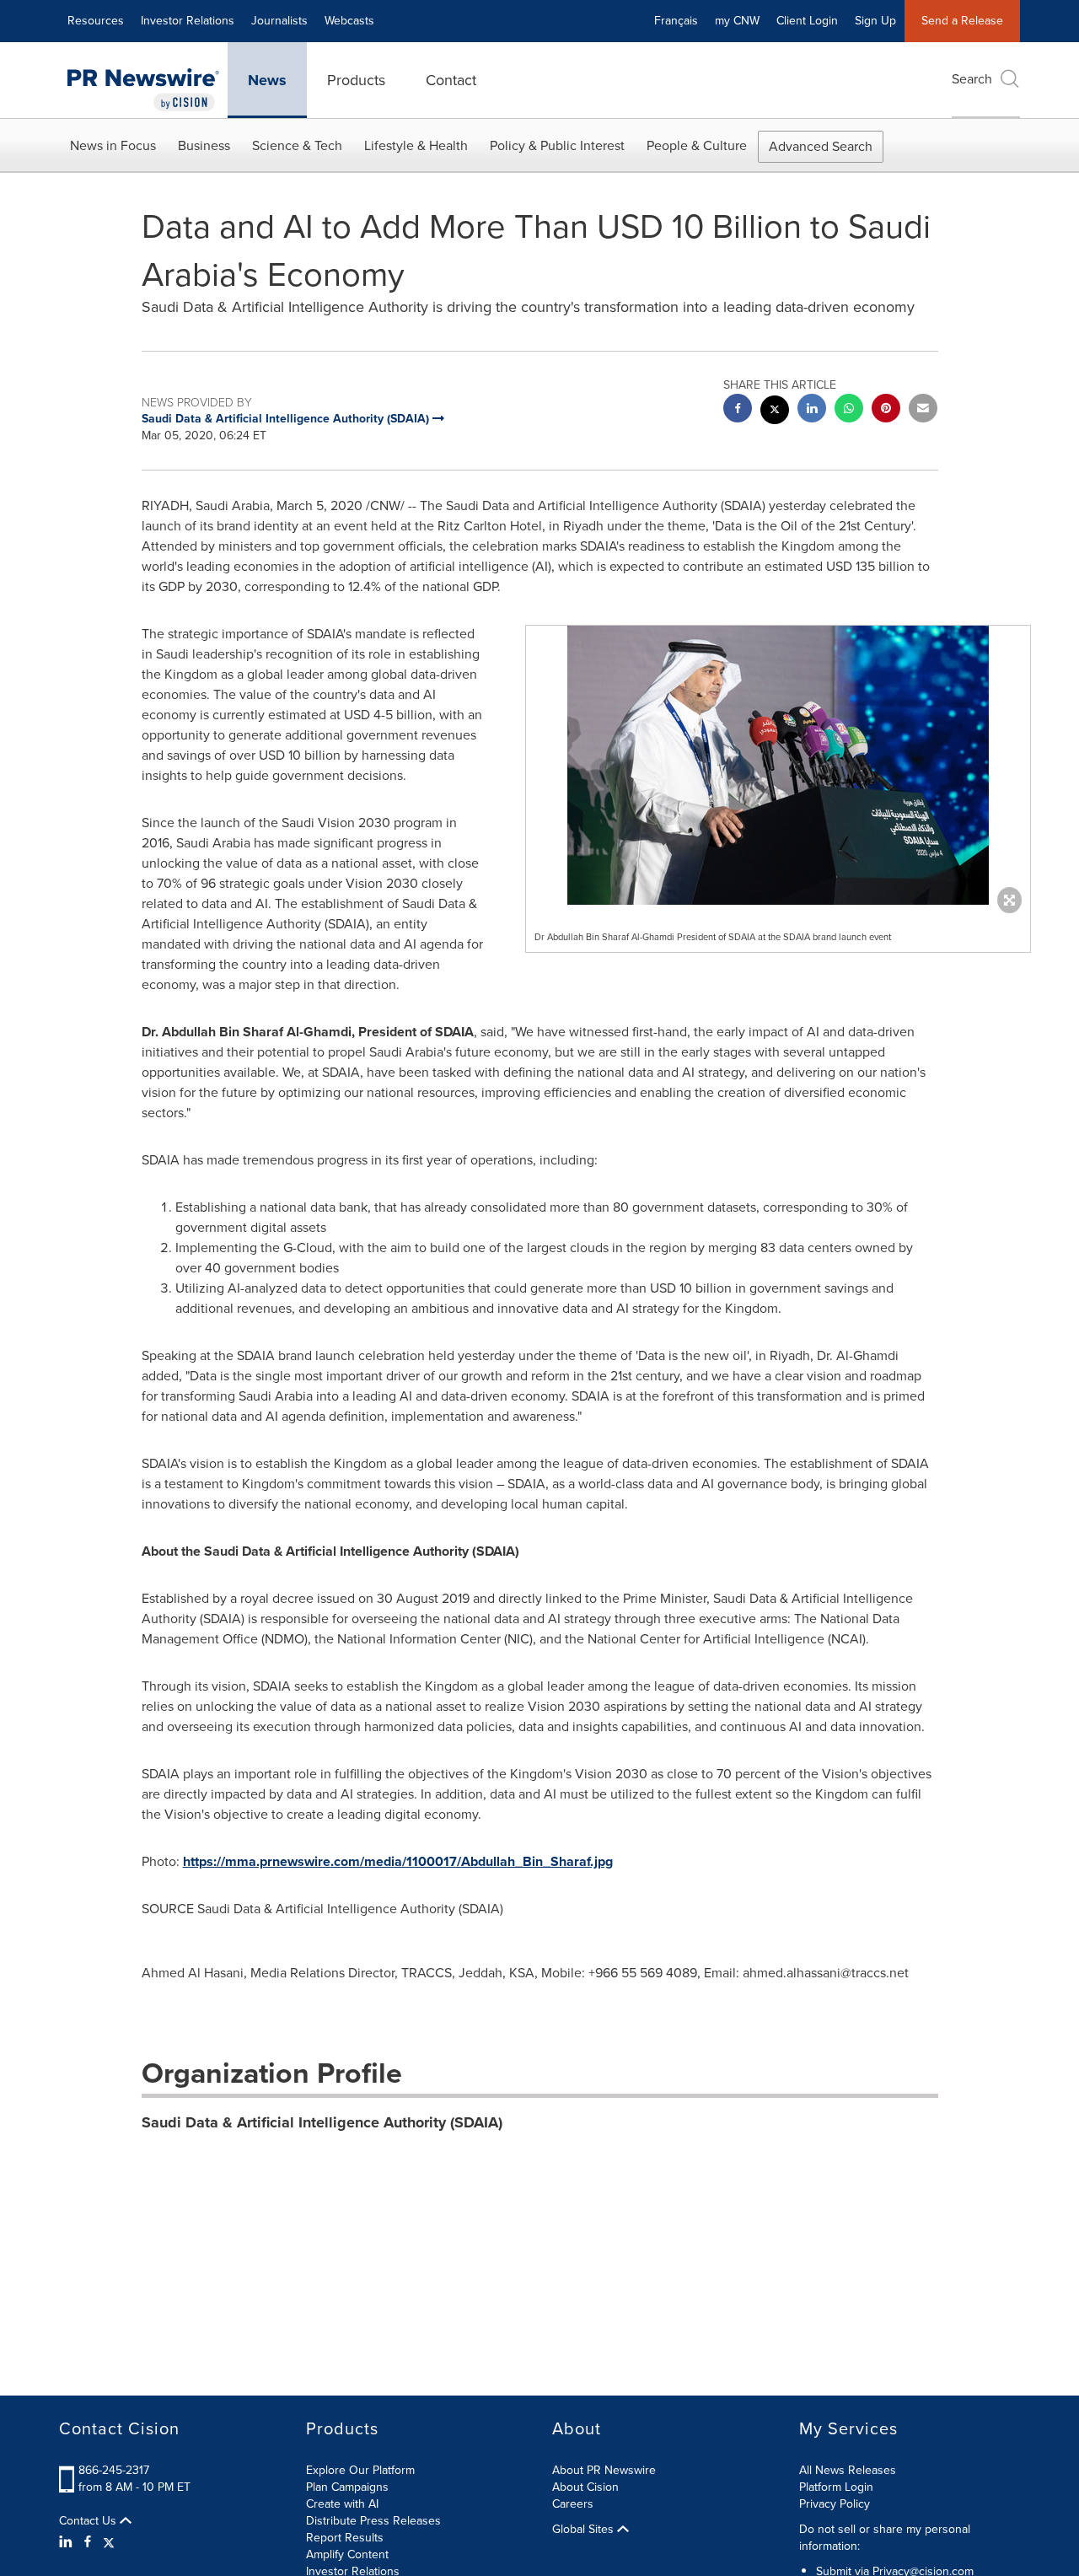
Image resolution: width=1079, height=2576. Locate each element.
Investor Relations (188, 21)
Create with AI (342, 2504)
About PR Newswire (604, 2470)
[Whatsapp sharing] (849, 410)
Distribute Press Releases (373, 2521)
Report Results (345, 2538)
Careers (573, 2504)
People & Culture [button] (697, 145)
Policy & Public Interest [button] (557, 145)
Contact (451, 80)
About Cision (585, 2487)
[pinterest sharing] (886, 410)
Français (676, 21)
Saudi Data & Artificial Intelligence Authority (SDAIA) (322, 2122)
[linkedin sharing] (812, 410)
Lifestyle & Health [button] (416, 145)
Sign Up (875, 21)
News (267, 80)
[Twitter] (109, 2542)
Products (356, 80)
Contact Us (89, 2521)
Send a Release (962, 21)
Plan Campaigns (347, 2487)
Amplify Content (347, 2554)
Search (972, 79)
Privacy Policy (835, 2504)
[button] (778, 765)
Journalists (279, 21)
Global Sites (585, 2530)
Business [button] (204, 145)
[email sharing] (923, 410)
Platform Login (836, 2487)
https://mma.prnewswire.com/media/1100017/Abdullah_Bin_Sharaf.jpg (398, 1861)
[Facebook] (88, 2542)
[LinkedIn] (68, 2542)
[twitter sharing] (775, 412)
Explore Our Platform (360, 2470)
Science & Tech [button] (297, 145)
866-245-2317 (114, 2470)
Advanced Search (821, 146)
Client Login (807, 21)
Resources (96, 21)
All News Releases (848, 2470)
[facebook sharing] (738, 410)
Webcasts (349, 21)
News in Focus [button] (113, 145)
